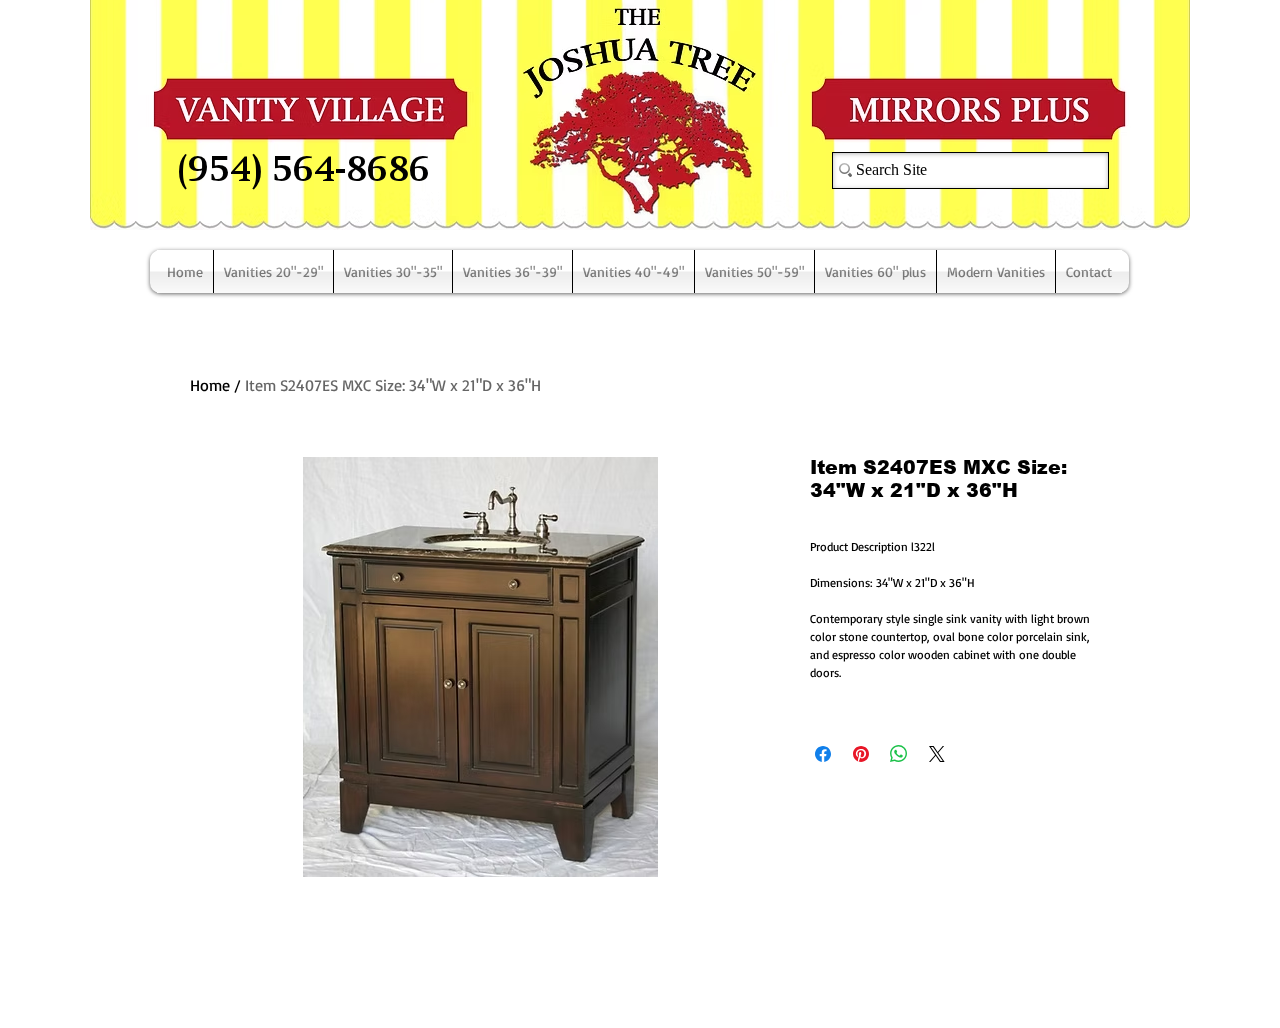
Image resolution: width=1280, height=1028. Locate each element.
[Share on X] (937, 754)
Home (210, 385)
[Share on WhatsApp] (899, 754)
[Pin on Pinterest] (861, 754)
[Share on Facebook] (823, 754)
